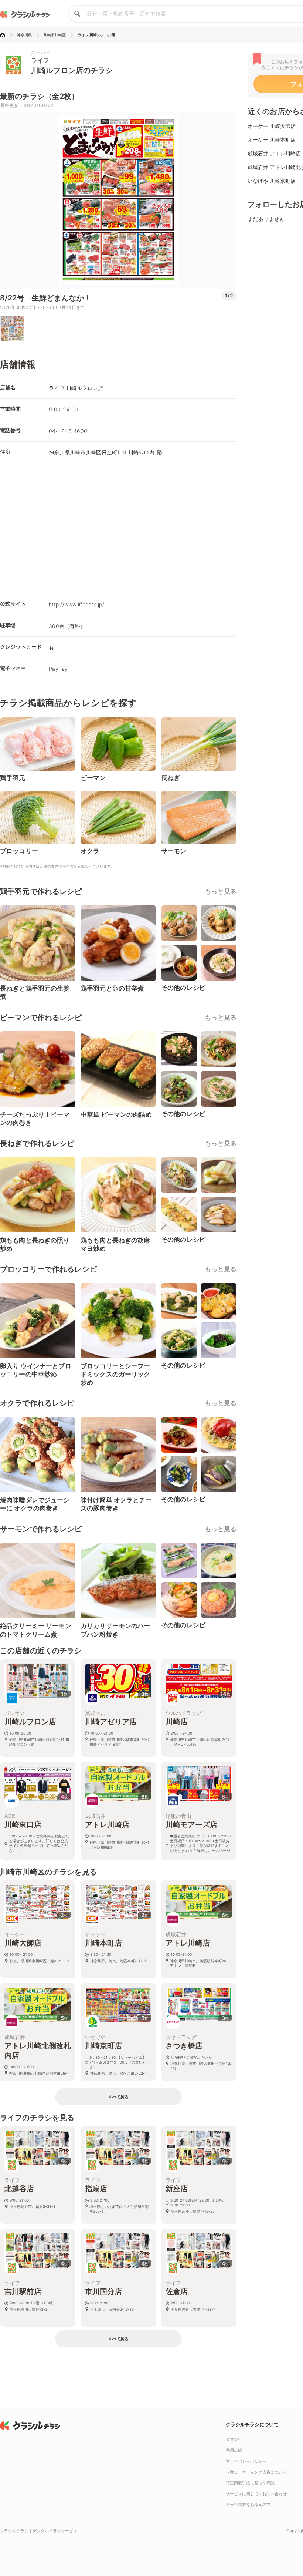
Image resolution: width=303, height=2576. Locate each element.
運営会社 (234, 2439)
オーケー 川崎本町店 (272, 140)
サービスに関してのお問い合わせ (256, 2494)
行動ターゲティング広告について (256, 2472)
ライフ (40, 60)
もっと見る (221, 891)
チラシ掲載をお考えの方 (248, 2505)
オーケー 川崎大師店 (272, 126)
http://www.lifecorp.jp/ (76, 604)
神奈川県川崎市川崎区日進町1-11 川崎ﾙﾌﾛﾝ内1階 (105, 452)
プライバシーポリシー (246, 2461)
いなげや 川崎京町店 (272, 181)
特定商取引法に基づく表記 (250, 2483)
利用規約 (234, 2450)
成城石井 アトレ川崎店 (274, 153)
